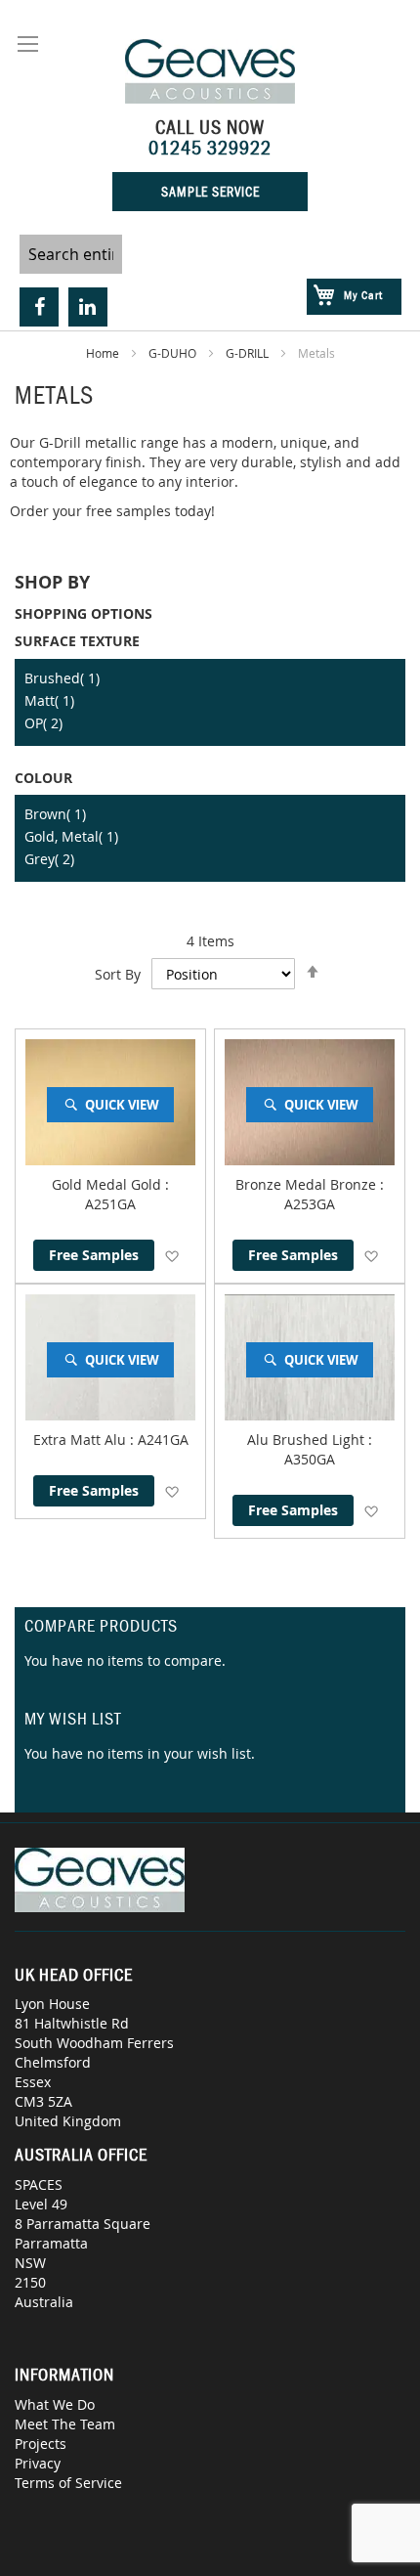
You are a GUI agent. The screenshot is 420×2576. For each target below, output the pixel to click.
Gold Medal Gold (108, 1184)
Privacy (38, 2463)
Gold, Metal (71, 836)
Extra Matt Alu (82, 1440)
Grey (49, 859)
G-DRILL (249, 353)
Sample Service (210, 192)
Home (104, 353)
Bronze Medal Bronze (308, 1184)
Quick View (122, 1105)
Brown (55, 814)
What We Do (55, 2404)
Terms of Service (68, 2483)
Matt (49, 700)
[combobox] (71, 254)
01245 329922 (210, 148)
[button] (171, 1256)
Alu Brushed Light (308, 1440)
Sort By (118, 974)
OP (43, 723)
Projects (41, 2444)
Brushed (62, 678)
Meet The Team (65, 2424)
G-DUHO (174, 353)
